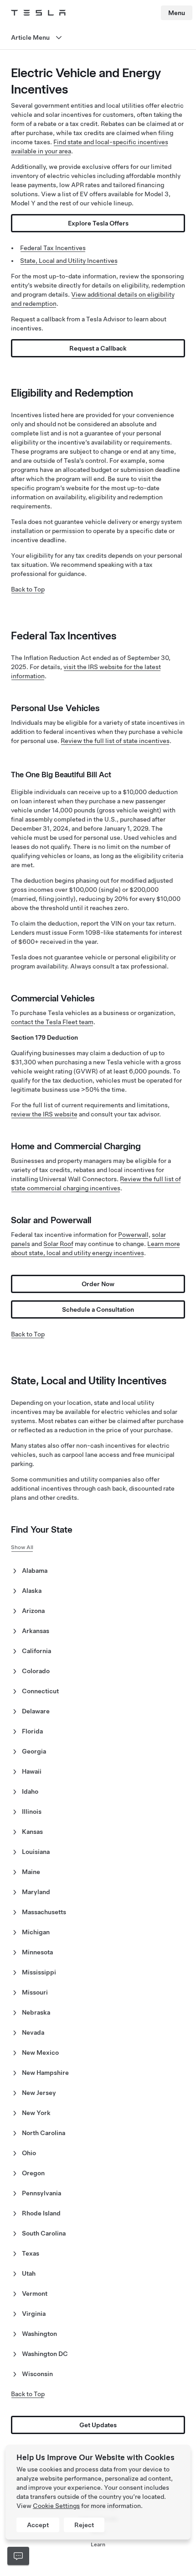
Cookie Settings (56, 2506)
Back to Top (28, 589)
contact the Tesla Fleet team (52, 1022)
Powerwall (133, 1235)
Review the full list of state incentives (115, 741)
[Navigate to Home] (38, 13)
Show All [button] (22, 1547)
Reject (84, 2525)
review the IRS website (44, 1114)
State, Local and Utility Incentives (69, 261)
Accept (38, 2525)
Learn (98, 2545)
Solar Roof (58, 1244)
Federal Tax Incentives (53, 248)
